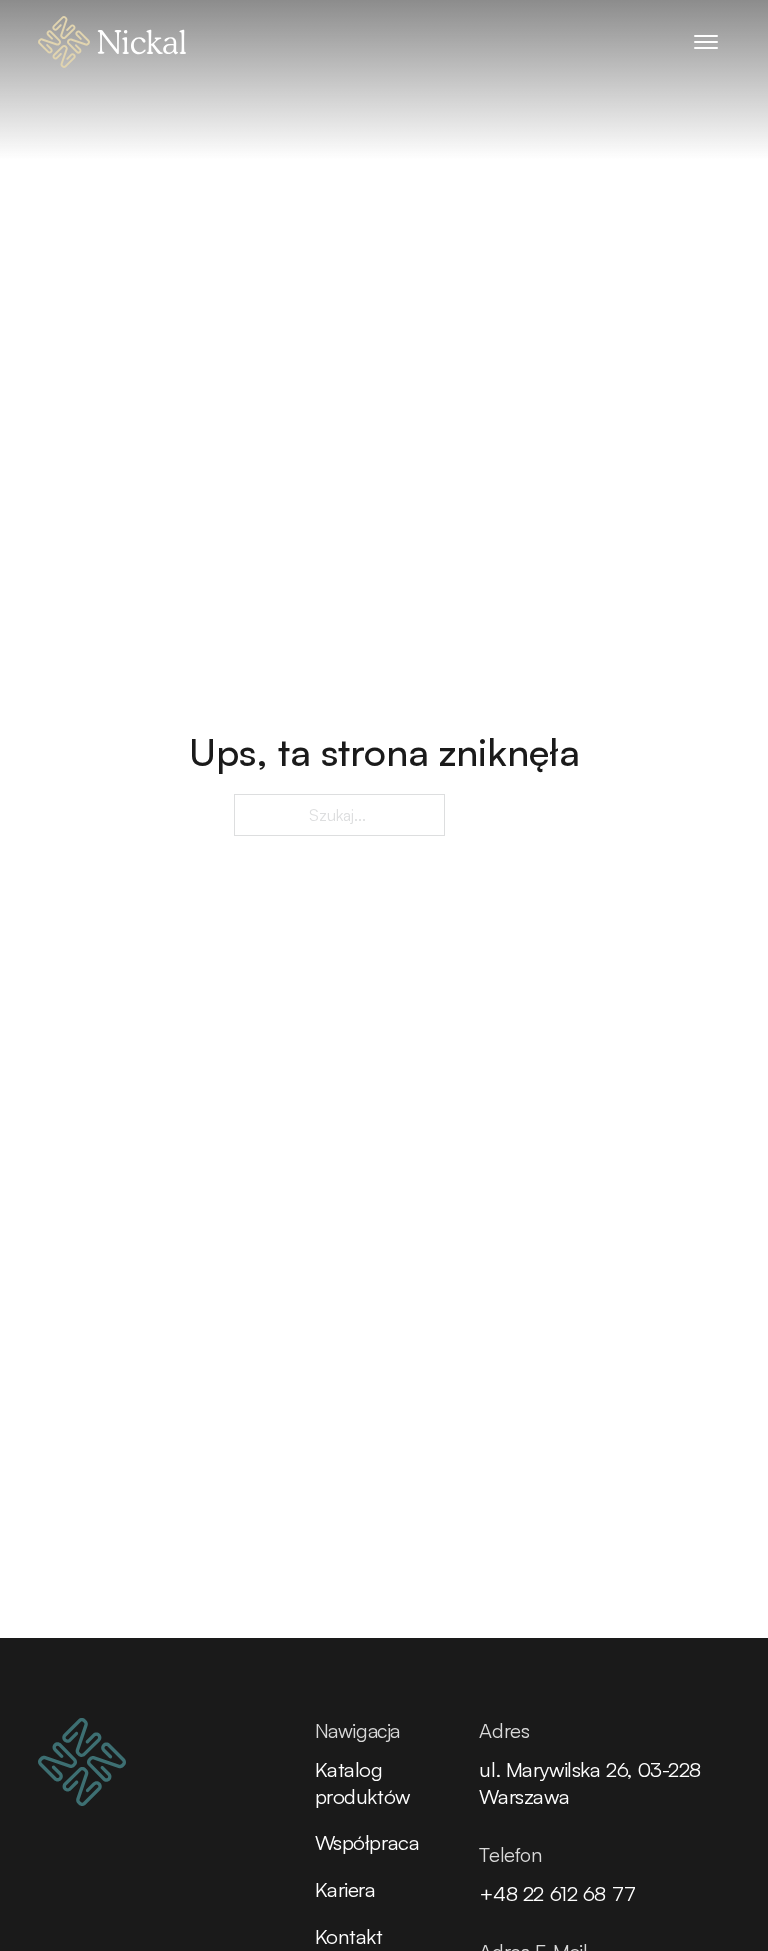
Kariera (345, 1889)
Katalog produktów (362, 1782)
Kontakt (349, 1936)
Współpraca (367, 1842)
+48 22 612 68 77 (557, 1893)
